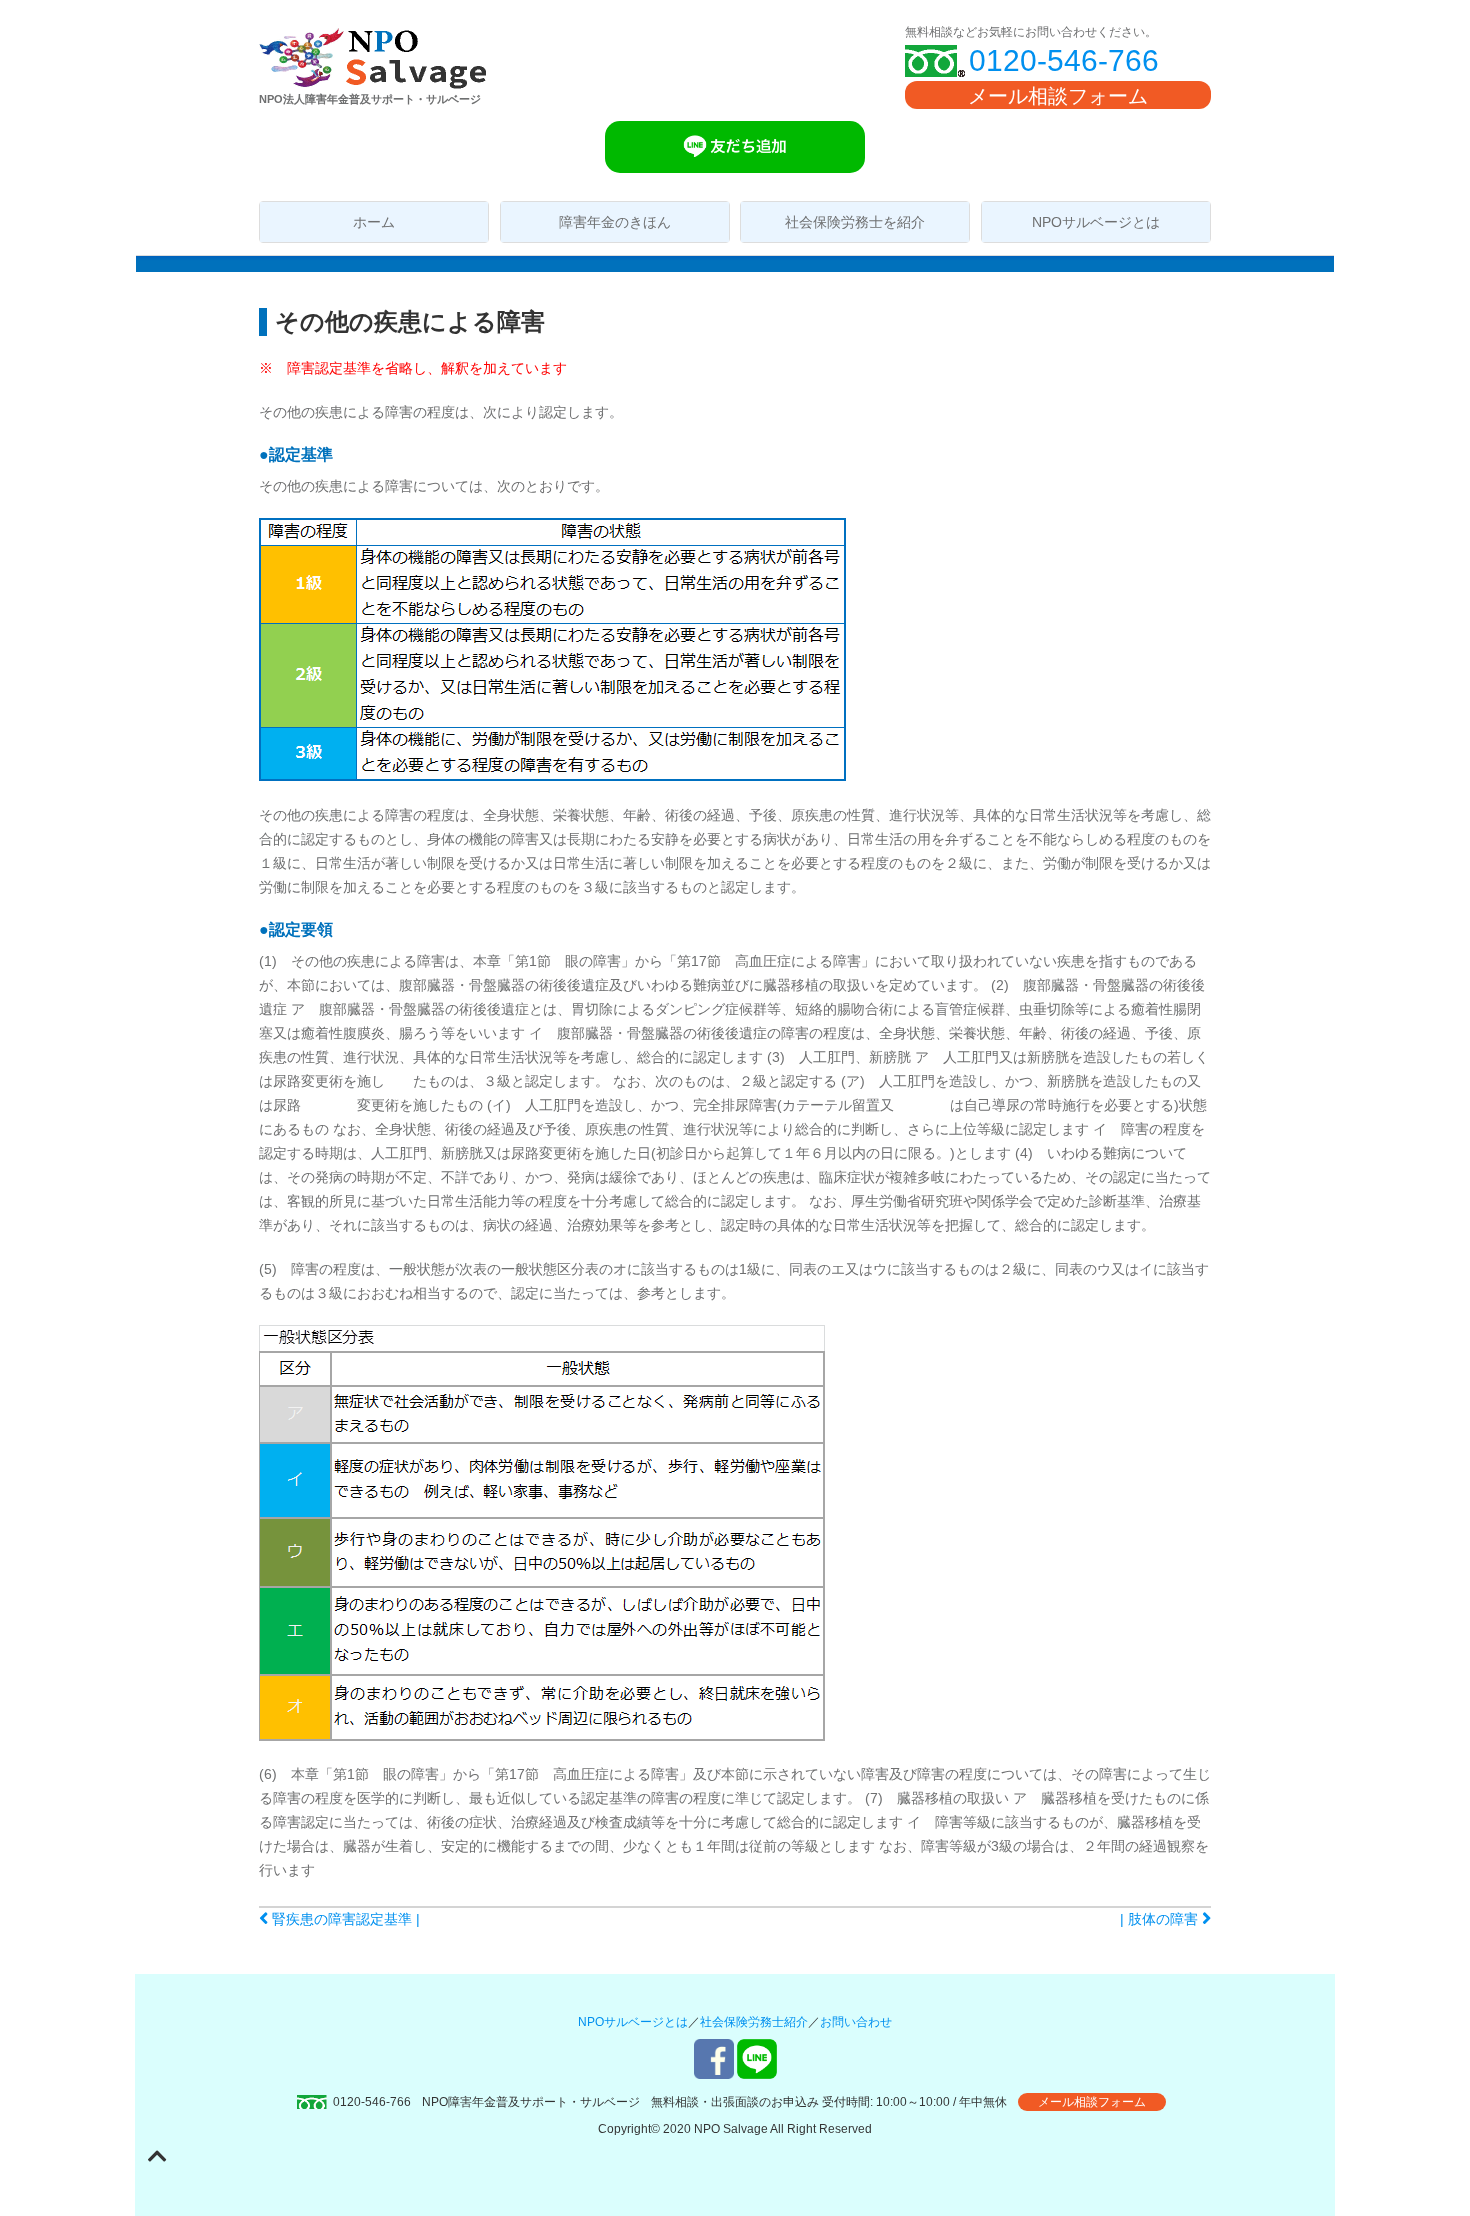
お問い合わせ (856, 2022)
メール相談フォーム (1058, 96)
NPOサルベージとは (1096, 222)
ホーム (374, 222)
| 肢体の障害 (1161, 1919)
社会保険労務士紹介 (754, 2022)
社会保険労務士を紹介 (855, 222)
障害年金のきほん (615, 222)
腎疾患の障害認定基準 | (344, 1919)
